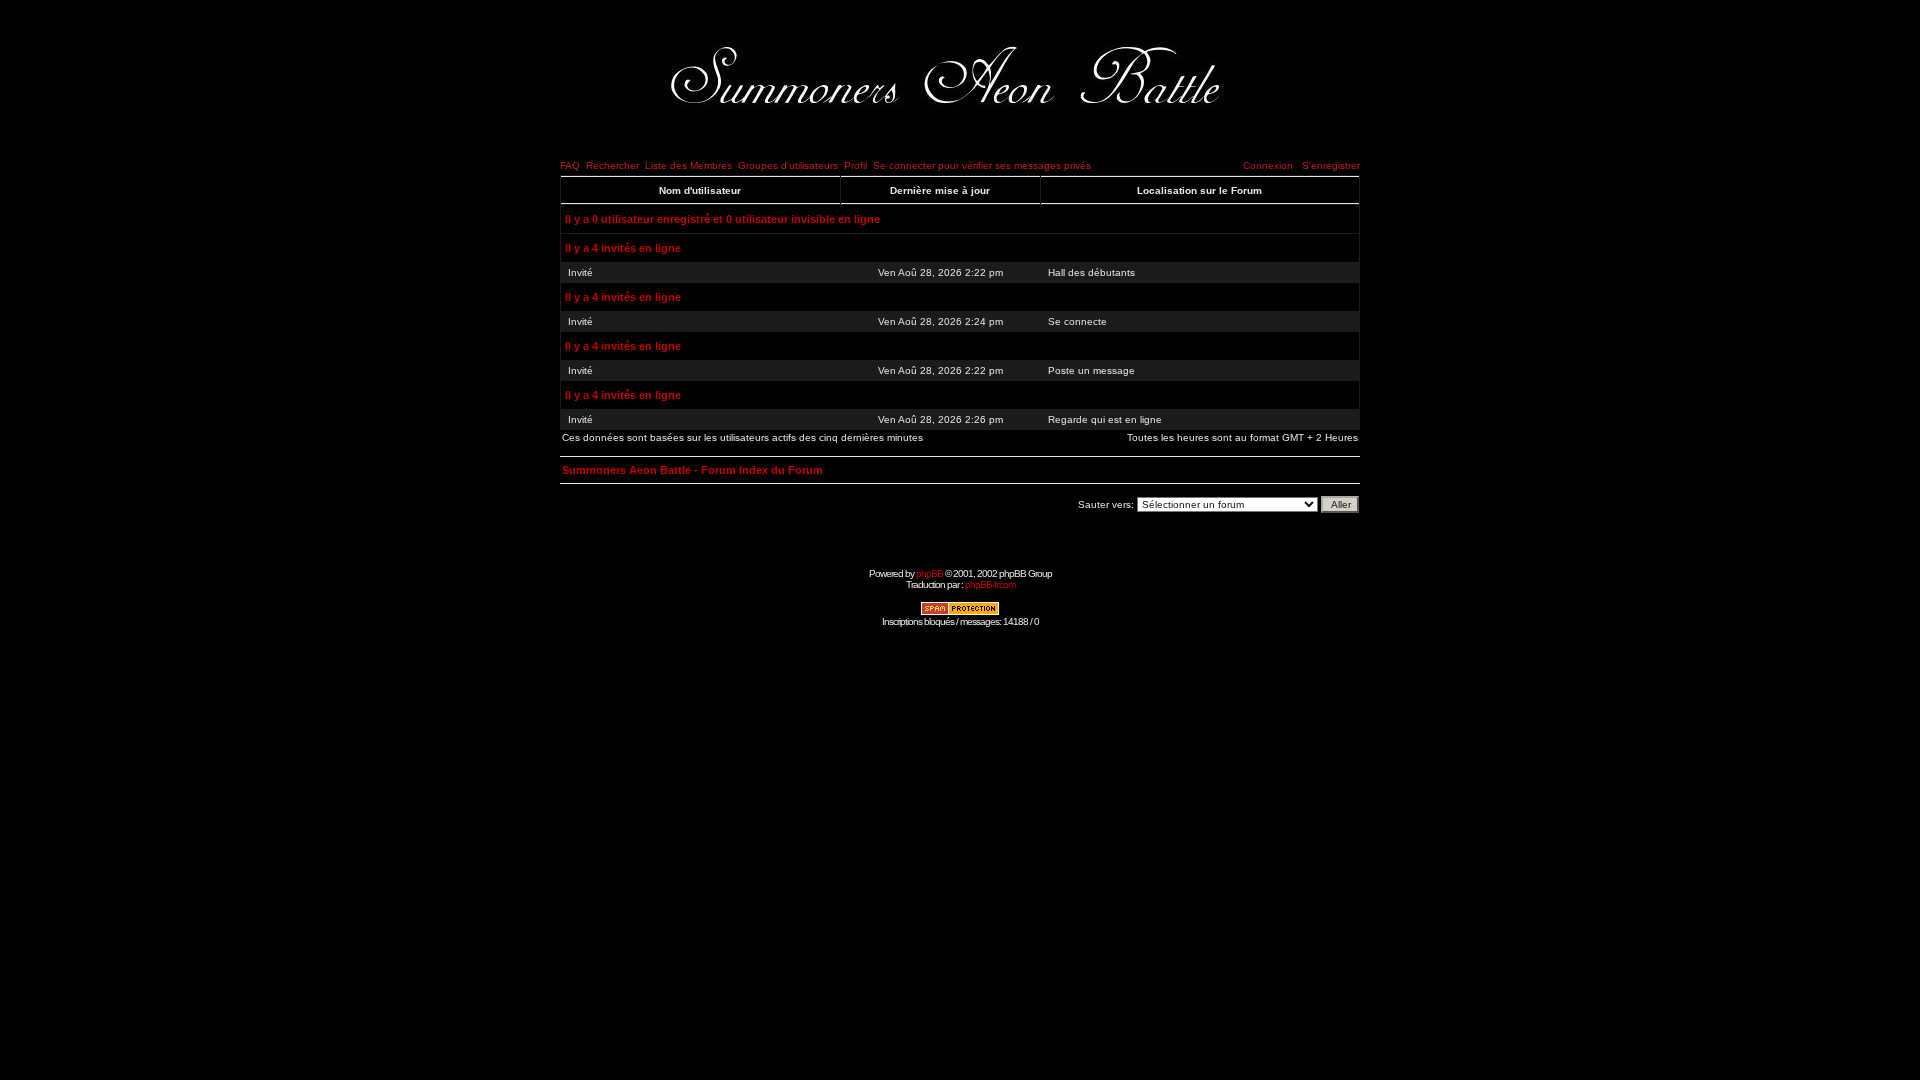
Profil (855, 165)
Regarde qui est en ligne (1105, 419)
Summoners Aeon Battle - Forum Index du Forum (692, 470)
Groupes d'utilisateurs (788, 165)
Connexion (1268, 165)
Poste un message (1091, 370)
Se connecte (1077, 321)
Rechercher (612, 165)
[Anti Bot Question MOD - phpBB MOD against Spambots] (960, 612)
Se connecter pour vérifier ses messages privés (982, 165)
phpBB (929, 573)
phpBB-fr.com (990, 584)
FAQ (570, 165)
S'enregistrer (1331, 165)
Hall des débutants (1091, 272)
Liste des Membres (688, 165)
